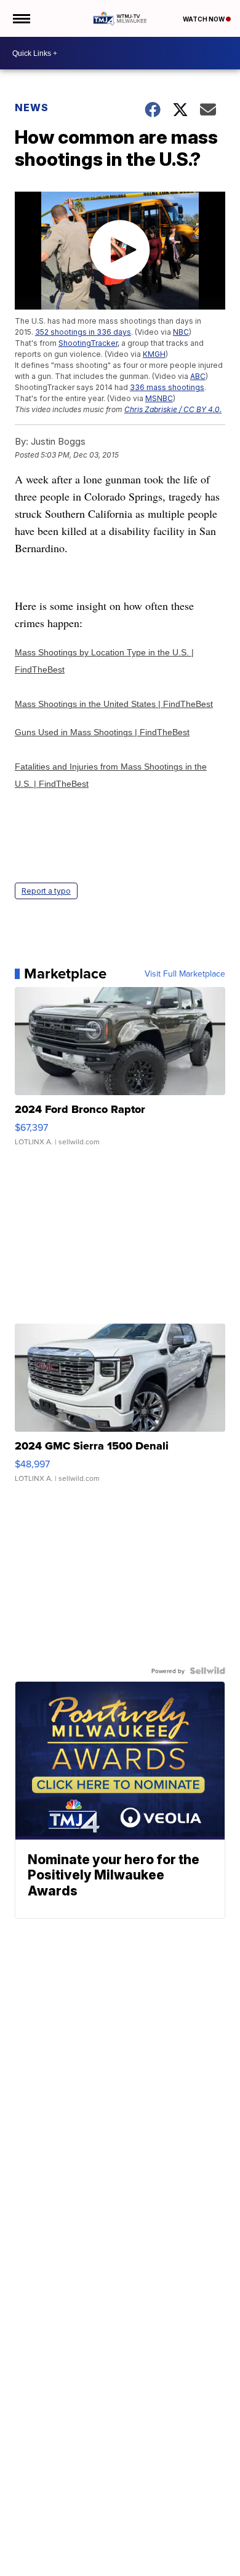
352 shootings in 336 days (83, 332)
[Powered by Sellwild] (207, 1671)
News (32, 107)
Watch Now (204, 19)
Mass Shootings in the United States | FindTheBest (114, 704)
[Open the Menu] (21, 18)
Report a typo (46, 891)
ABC (198, 376)
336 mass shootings (167, 387)
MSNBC (159, 398)
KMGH (154, 354)
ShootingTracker (88, 343)
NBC (181, 332)
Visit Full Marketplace (185, 974)
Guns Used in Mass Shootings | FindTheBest (102, 732)
